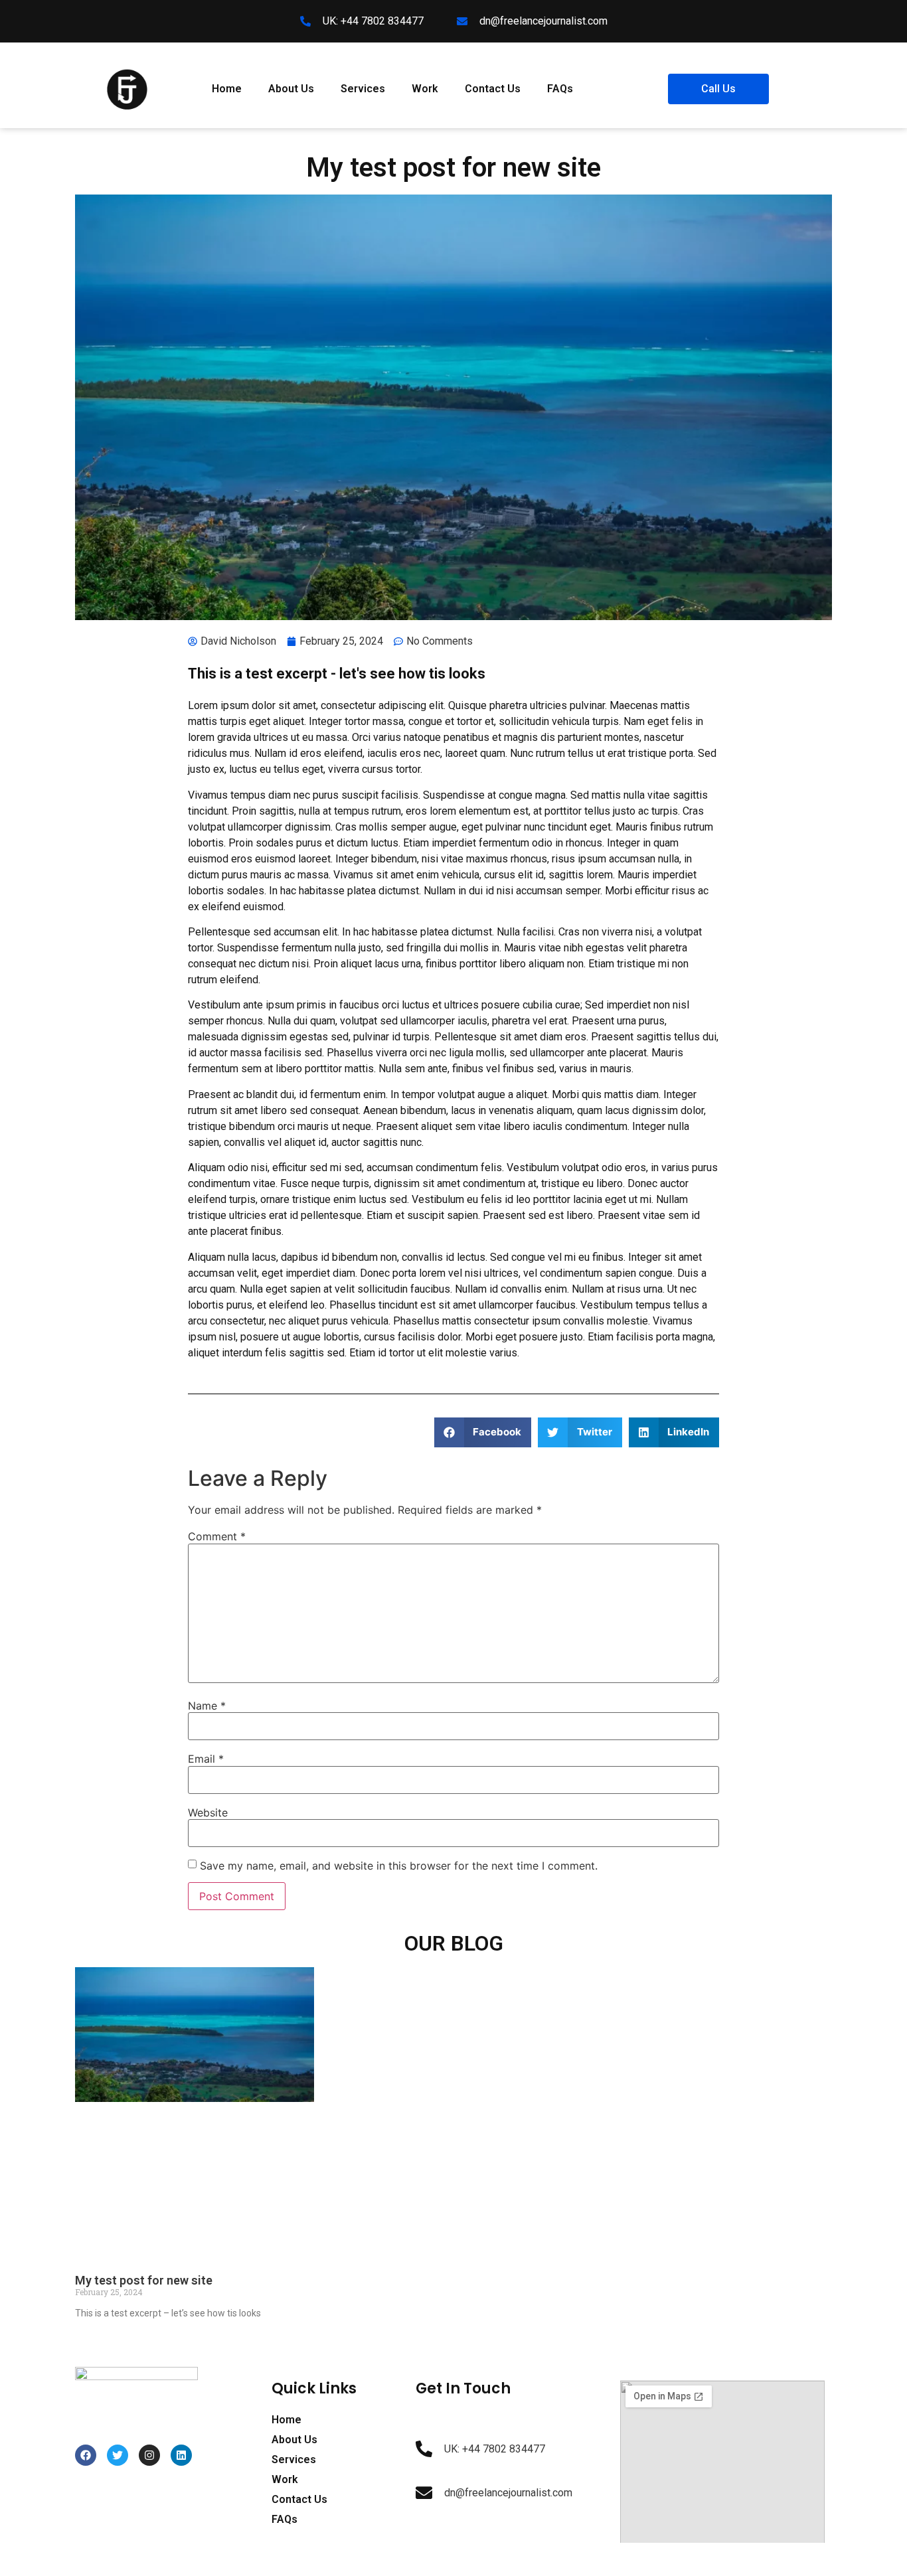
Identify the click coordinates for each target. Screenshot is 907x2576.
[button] (483, 1432)
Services (363, 89)
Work (425, 89)
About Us (291, 89)
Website (208, 1812)
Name (207, 1706)
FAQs (560, 89)
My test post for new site (144, 2280)
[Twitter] (118, 2455)
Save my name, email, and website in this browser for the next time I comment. (399, 1866)
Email (206, 1759)
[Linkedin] (181, 2455)
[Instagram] (149, 2455)
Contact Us (493, 89)
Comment (217, 1536)
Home (227, 89)
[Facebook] (86, 2455)
